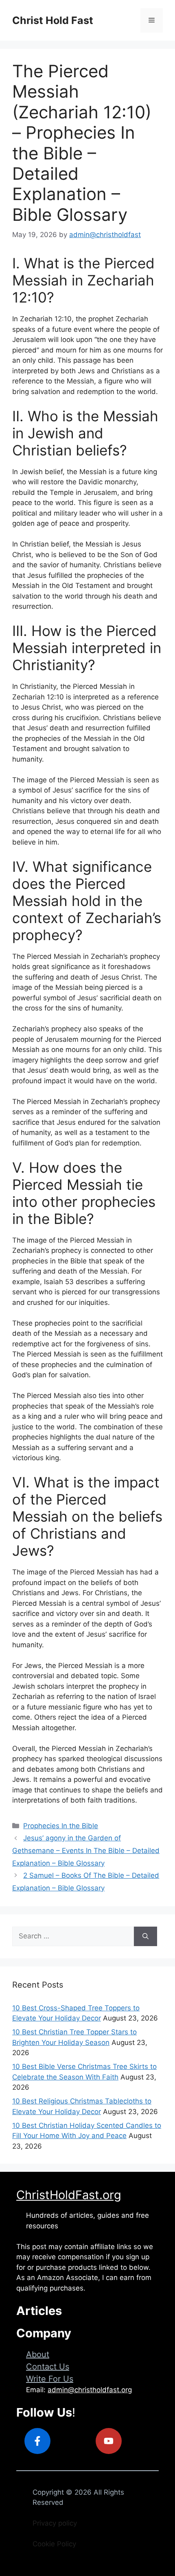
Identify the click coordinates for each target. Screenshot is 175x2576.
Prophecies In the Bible (61, 1826)
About (38, 2354)
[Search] (145, 1936)
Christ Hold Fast (53, 20)
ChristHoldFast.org (69, 2195)
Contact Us (48, 2367)
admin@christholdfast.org (90, 2390)
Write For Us (50, 2379)
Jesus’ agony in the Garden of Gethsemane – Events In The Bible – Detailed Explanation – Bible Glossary (86, 1850)
